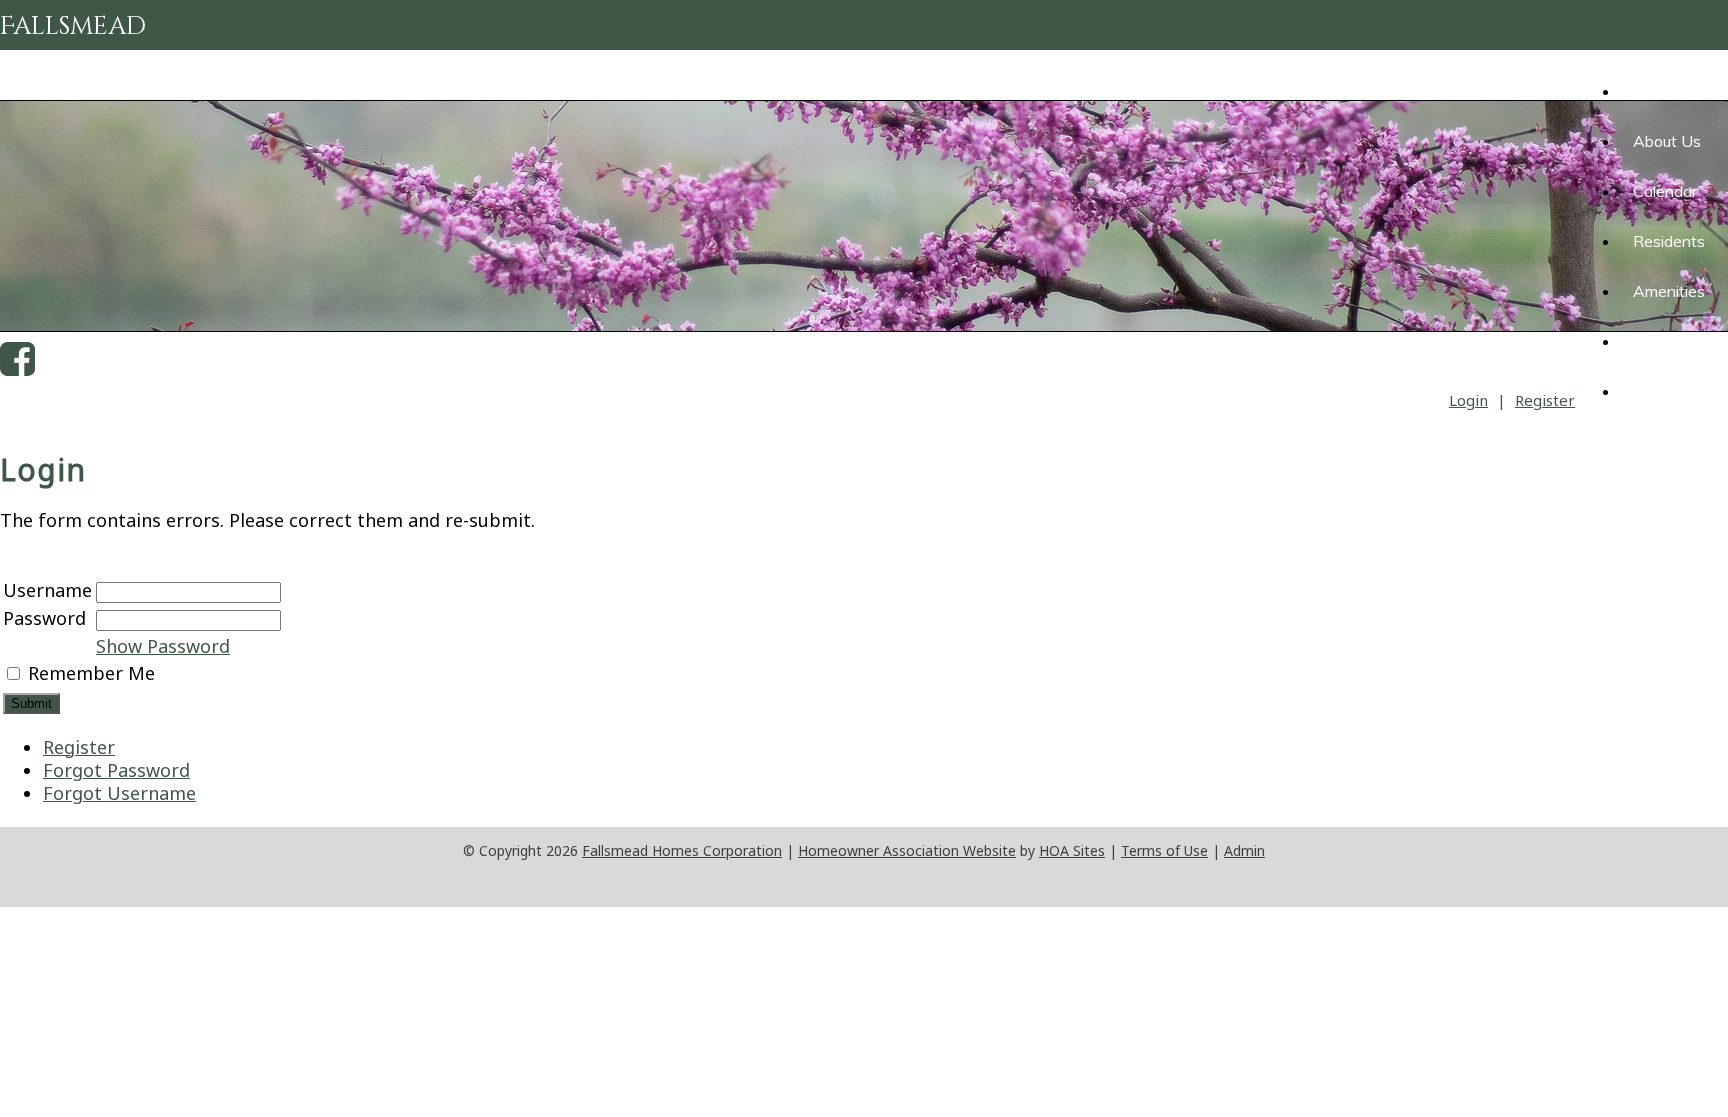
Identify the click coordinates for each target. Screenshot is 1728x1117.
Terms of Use (1164, 850)
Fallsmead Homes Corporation (682, 850)
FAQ (1649, 341)
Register (1545, 400)
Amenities (1669, 291)
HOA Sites (1072, 850)
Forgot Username (119, 793)
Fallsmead (73, 26)
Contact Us (1674, 391)
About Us (1667, 141)
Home (1641, 91)
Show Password (163, 646)
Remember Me (91, 673)
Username (47, 590)
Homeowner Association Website (907, 850)
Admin (1244, 850)
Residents (1669, 241)
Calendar (1665, 191)
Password (44, 618)
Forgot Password (116, 770)
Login (1468, 400)
